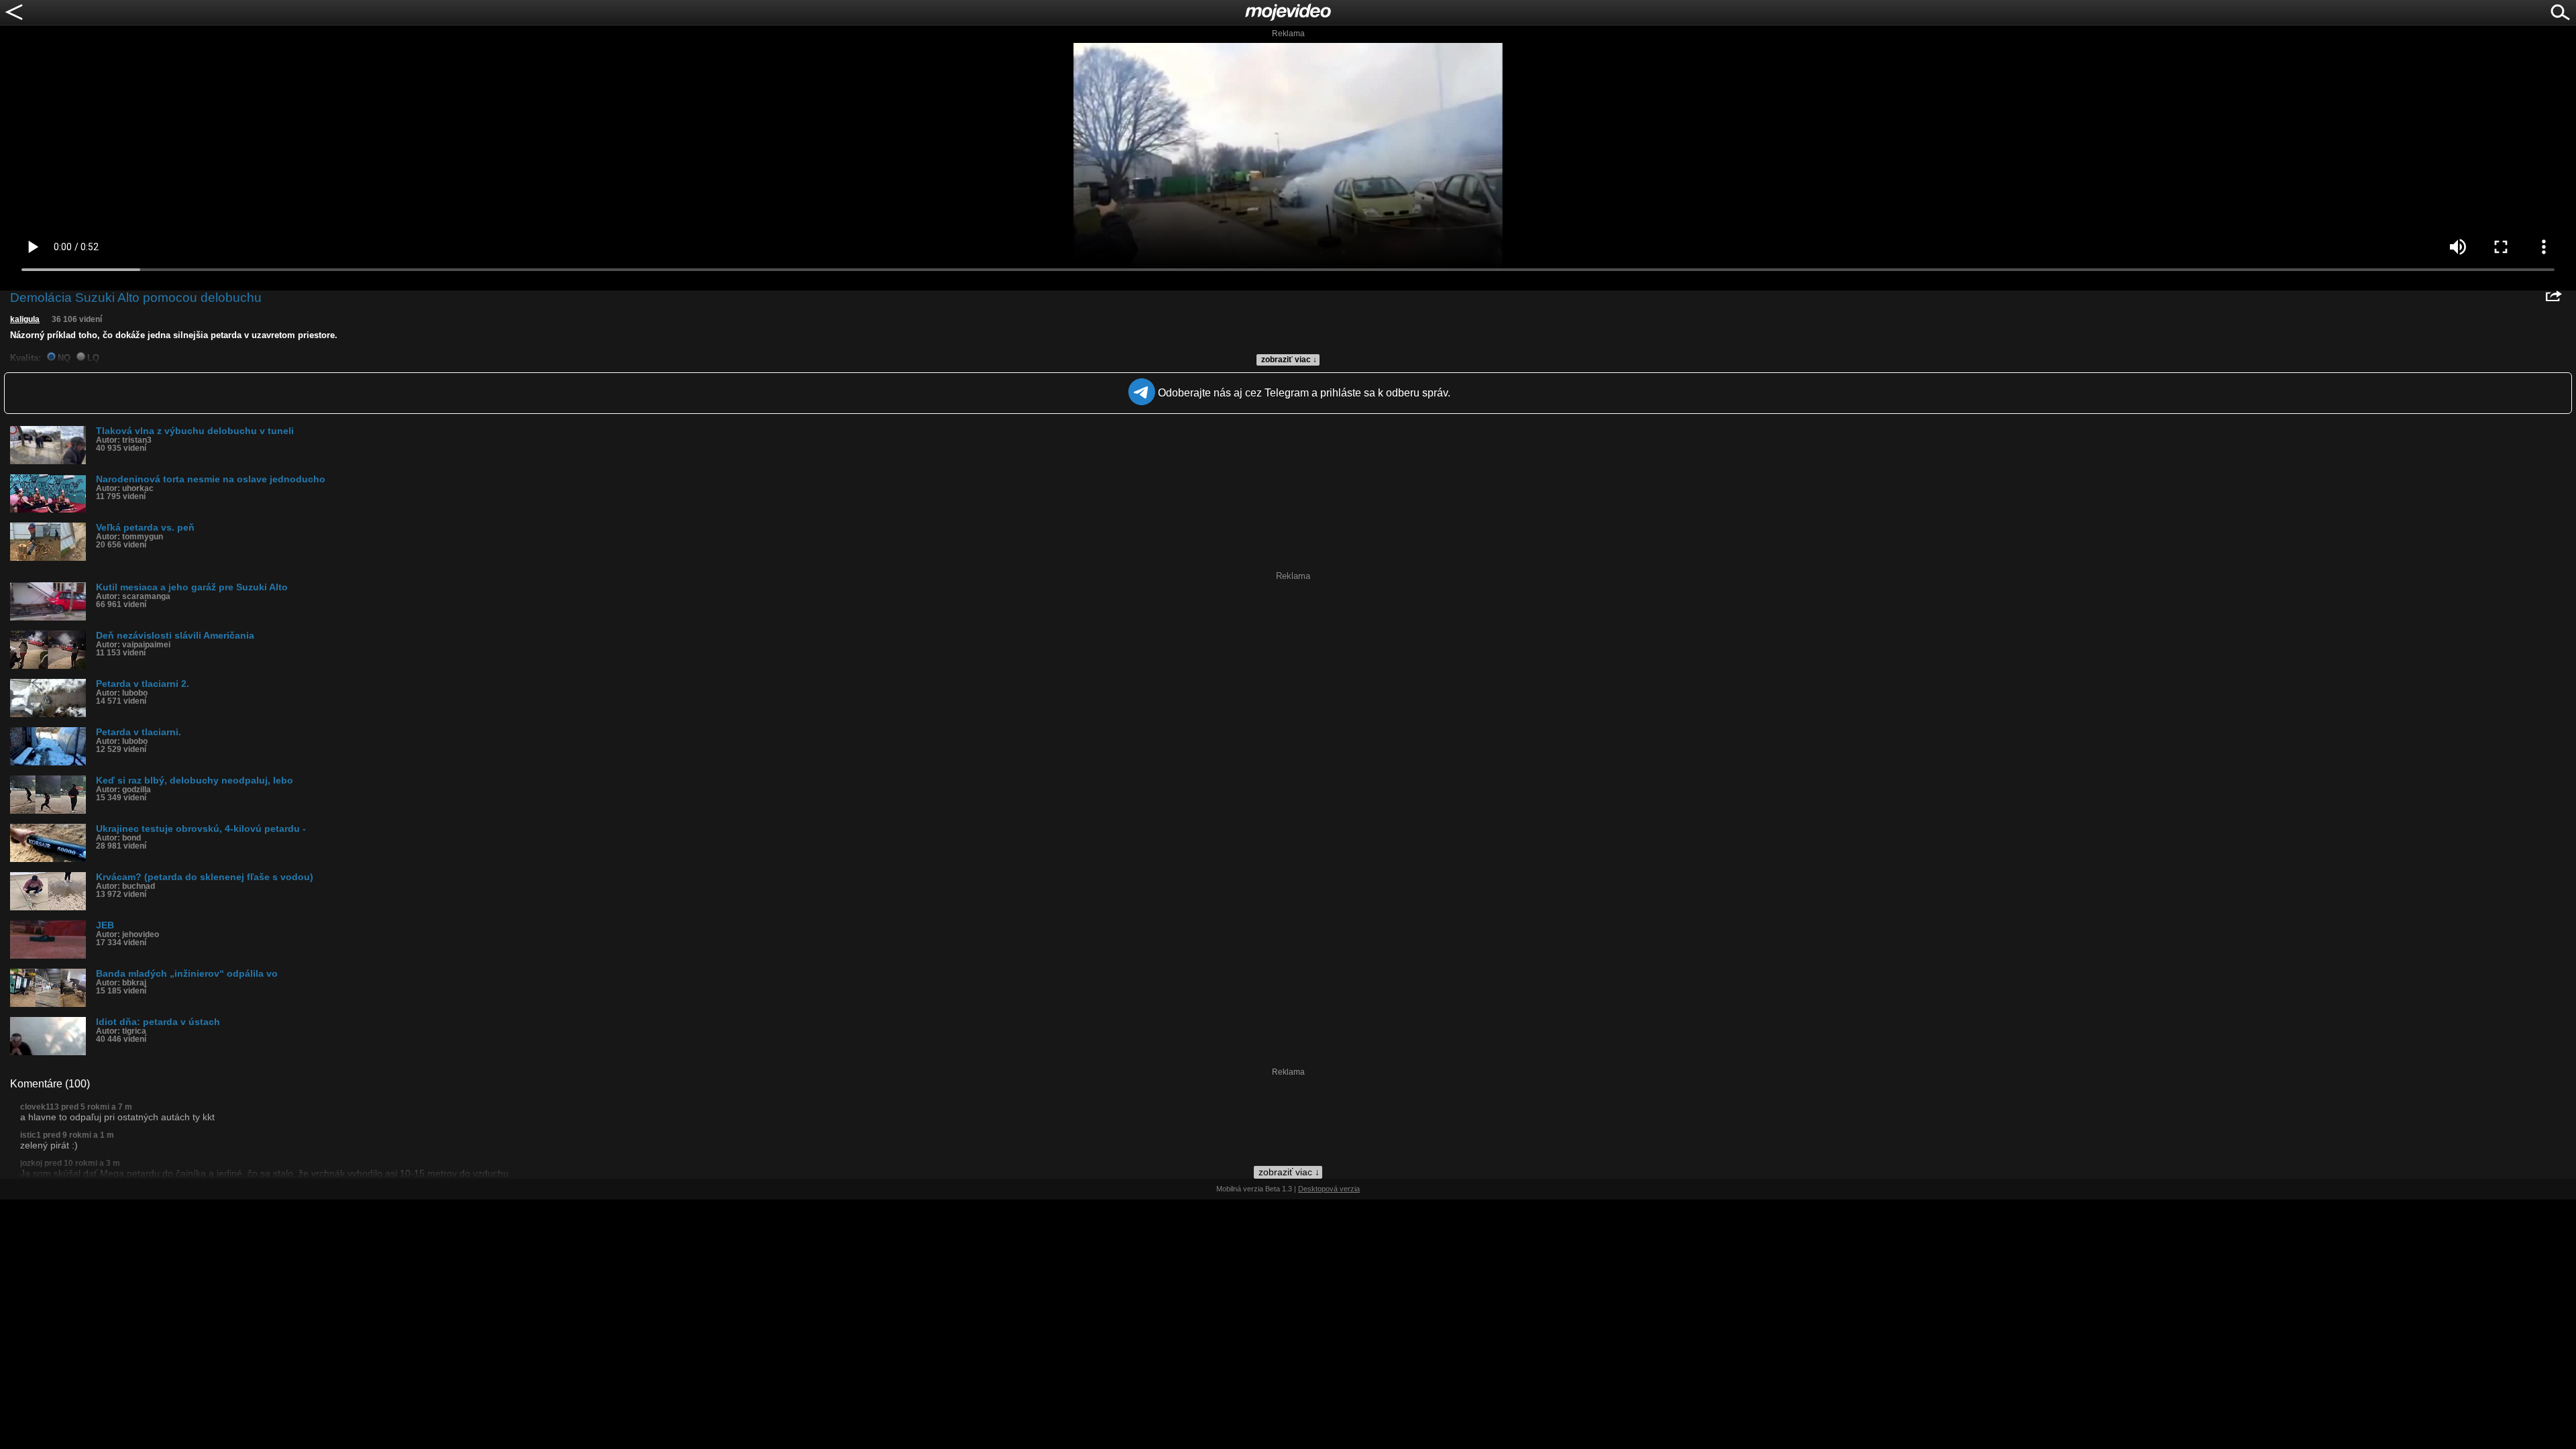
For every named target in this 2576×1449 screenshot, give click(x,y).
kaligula (25, 319)
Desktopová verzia (1329, 1189)
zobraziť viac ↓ (1289, 360)
